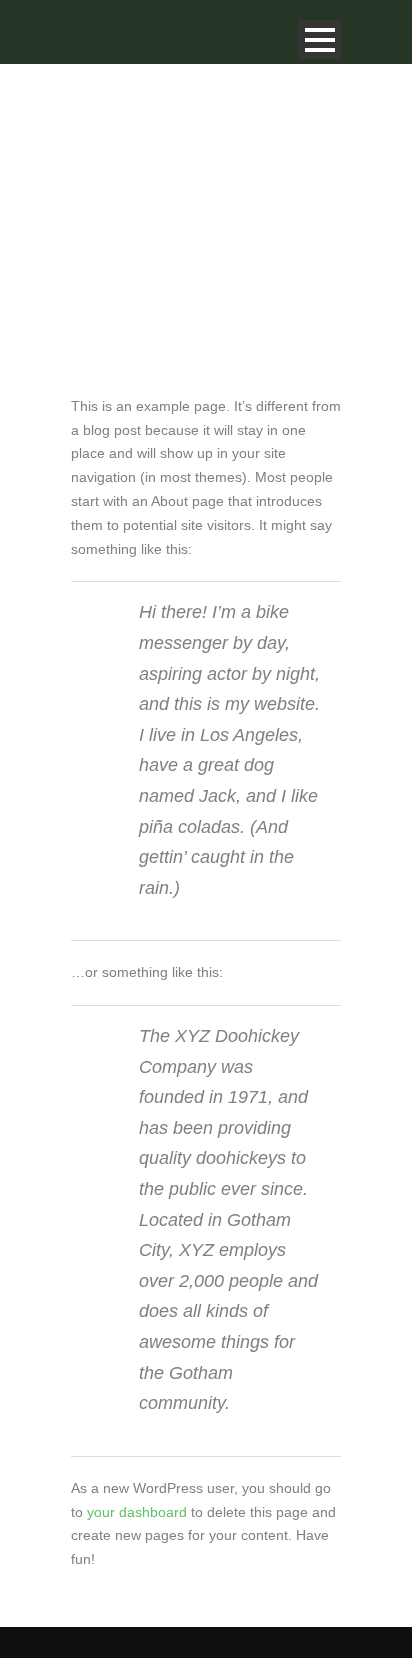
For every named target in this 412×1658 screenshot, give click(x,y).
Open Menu (319, 39)
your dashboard (137, 1512)
